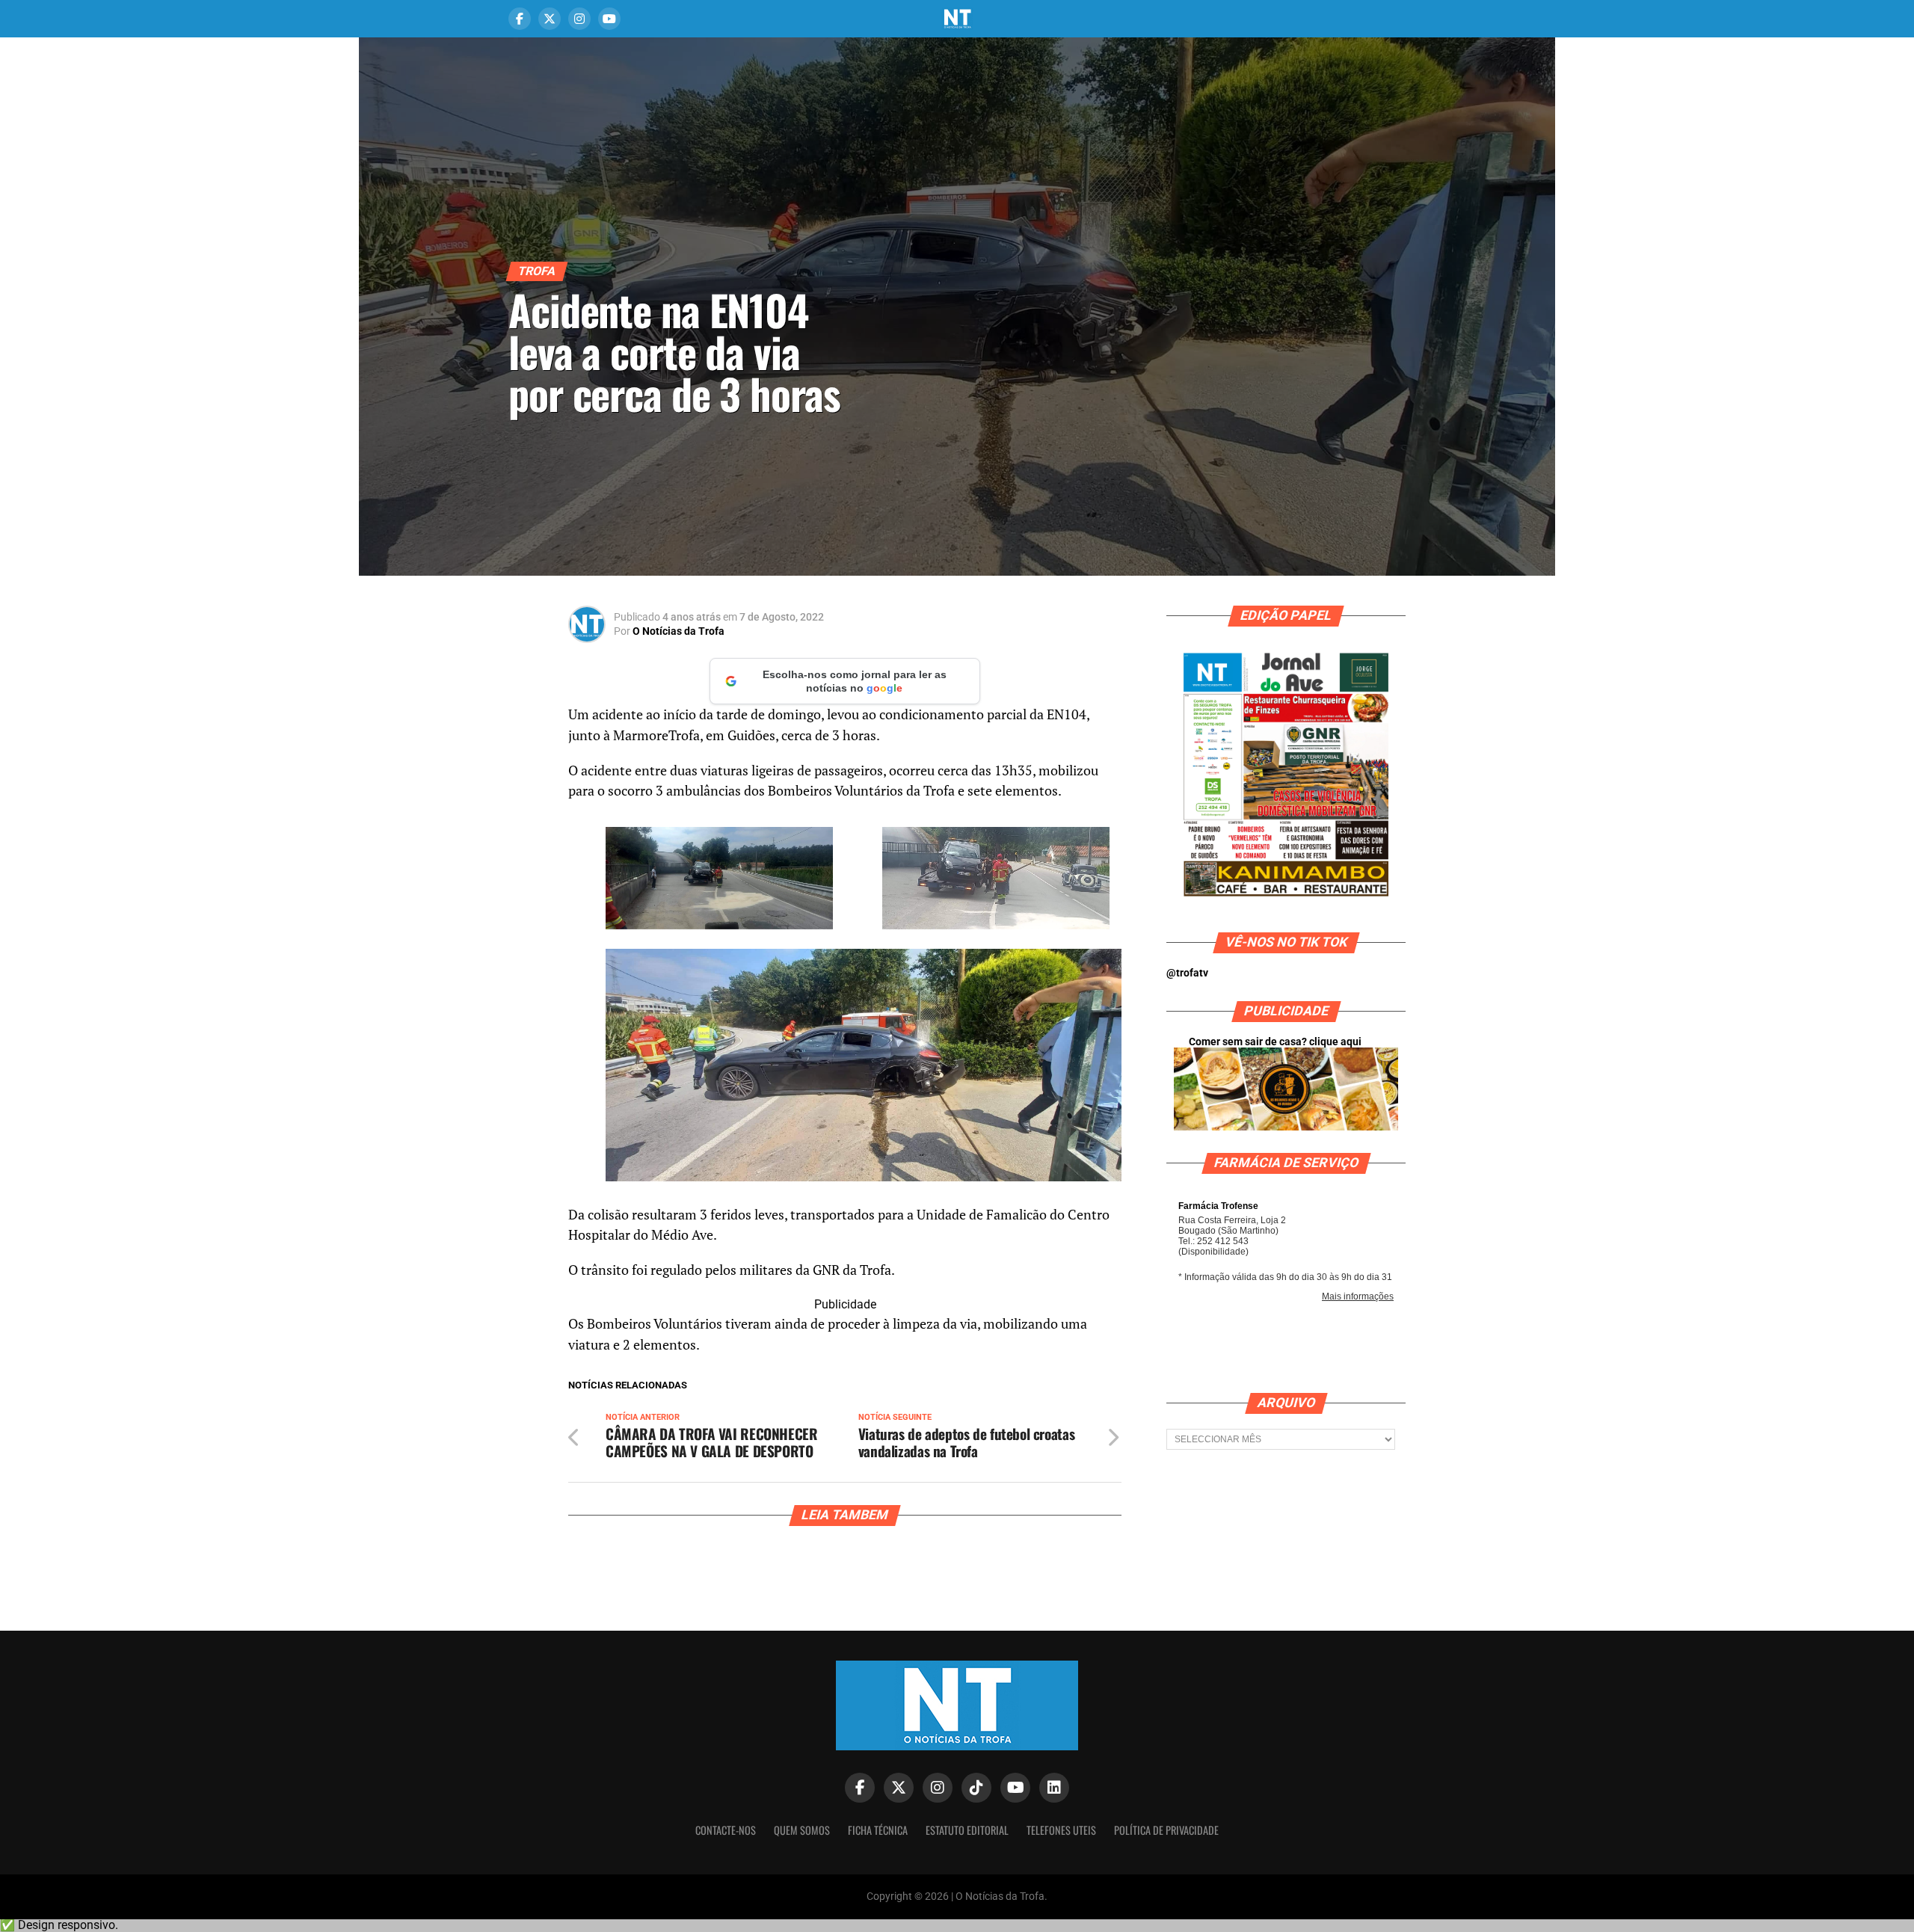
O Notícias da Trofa (678, 631)
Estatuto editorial (967, 1830)
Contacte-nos (726, 1830)
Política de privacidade (1166, 1830)
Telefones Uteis (1061, 1830)
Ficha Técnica (878, 1830)
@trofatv (1187, 973)
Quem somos (802, 1830)
